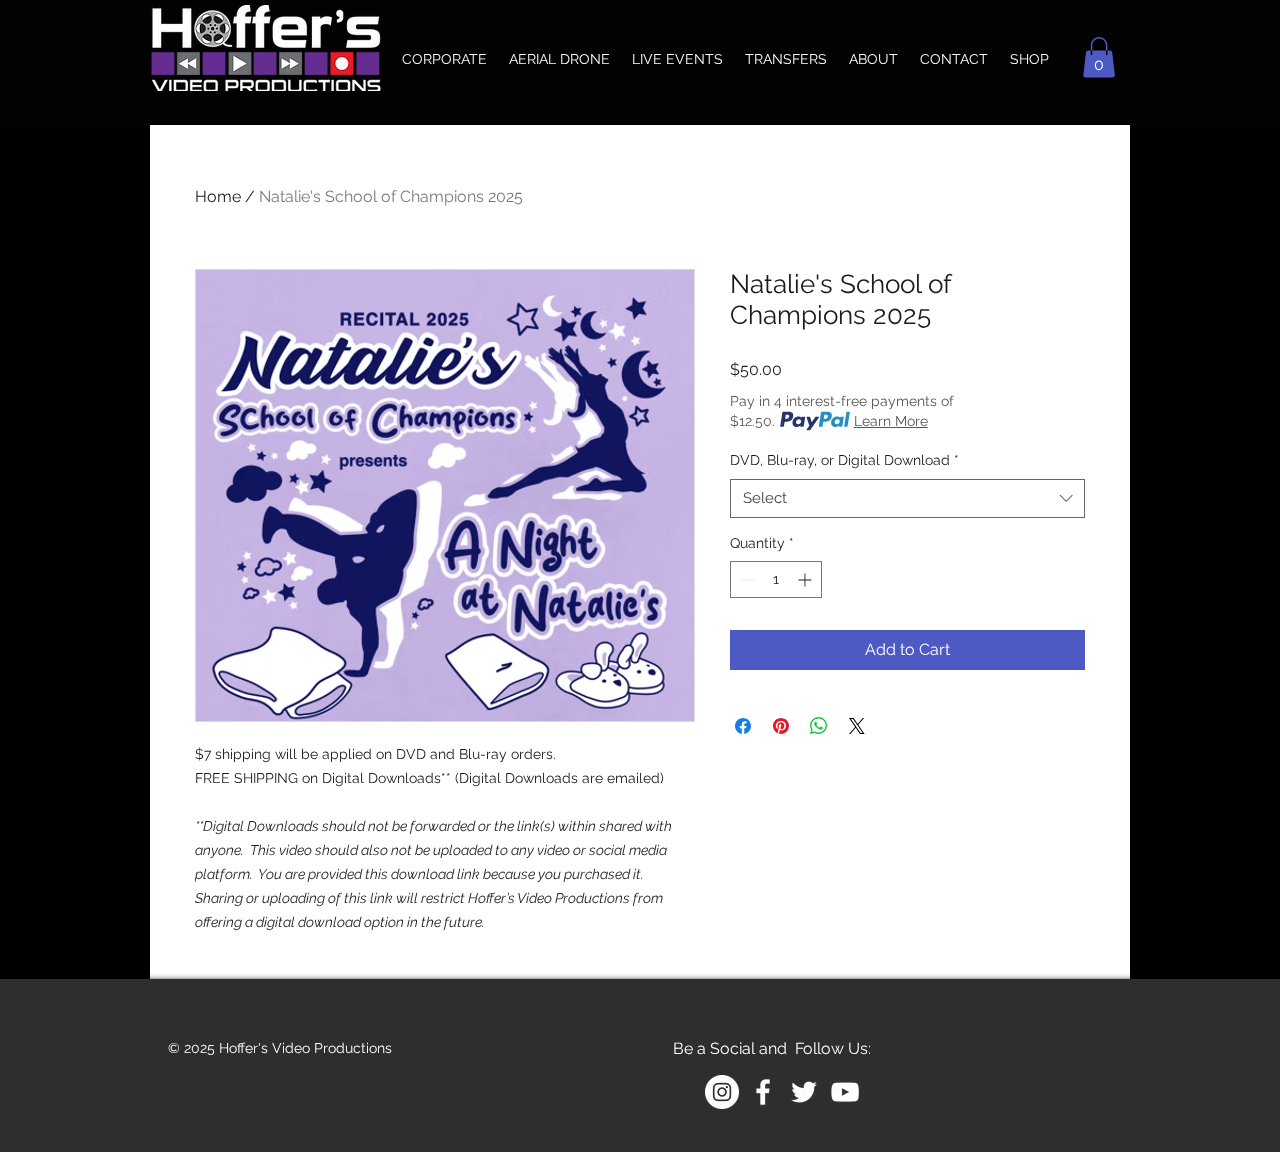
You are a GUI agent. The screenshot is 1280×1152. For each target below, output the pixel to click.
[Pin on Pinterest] (781, 726)
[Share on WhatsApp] (819, 726)
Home (218, 196)
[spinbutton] (776, 579)
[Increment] (806, 579)
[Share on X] (857, 726)
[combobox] (907, 498)
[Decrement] (745, 579)
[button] (1099, 57)
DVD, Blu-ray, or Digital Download (844, 460)
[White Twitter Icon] (804, 1092)
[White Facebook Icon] (763, 1092)
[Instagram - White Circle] (722, 1092)
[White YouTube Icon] (845, 1092)
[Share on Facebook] (743, 726)
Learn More (891, 421)
